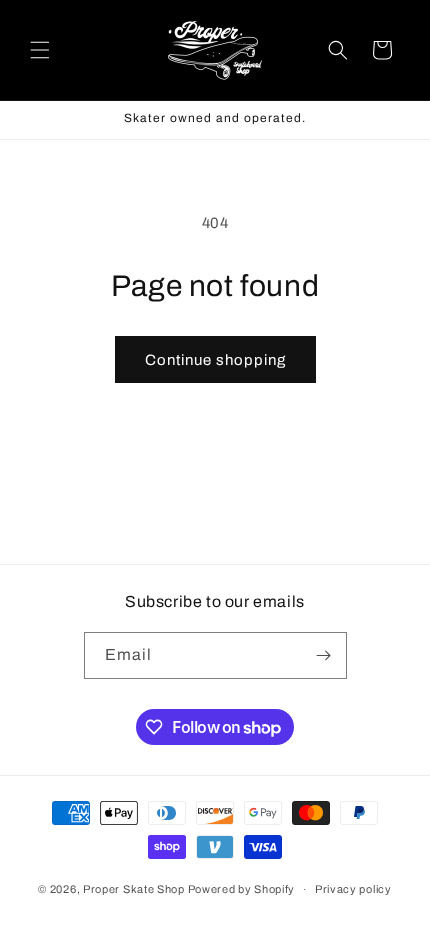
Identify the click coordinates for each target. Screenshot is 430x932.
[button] (40, 50)
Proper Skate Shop (134, 889)
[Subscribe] (324, 655)
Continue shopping (215, 360)
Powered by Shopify (242, 889)
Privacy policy (353, 889)
